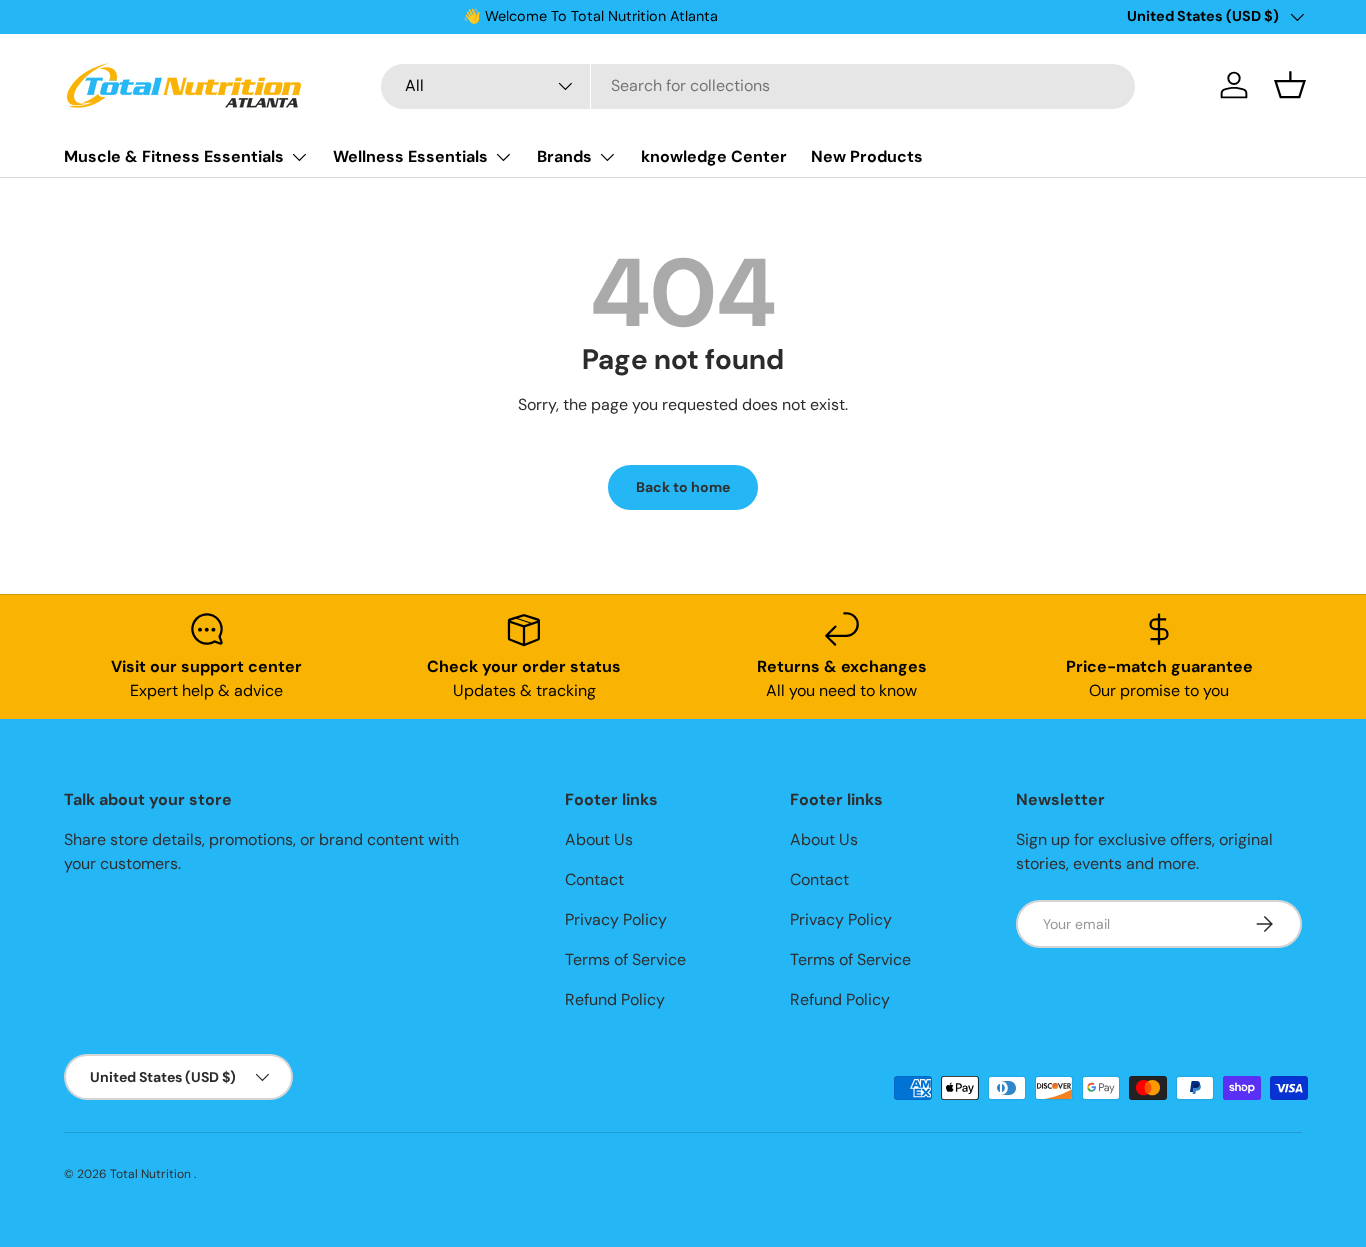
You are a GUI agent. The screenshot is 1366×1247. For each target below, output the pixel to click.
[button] (1290, 85)
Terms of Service (625, 959)
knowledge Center (714, 156)
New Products (867, 156)
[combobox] (758, 85)
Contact (594, 879)
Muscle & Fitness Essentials (174, 156)
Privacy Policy (616, 919)
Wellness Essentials (410, 156)
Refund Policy (615, 999)
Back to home (683, 487)
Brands (564, 156)
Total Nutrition (152, 1174)
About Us (599, 839)
